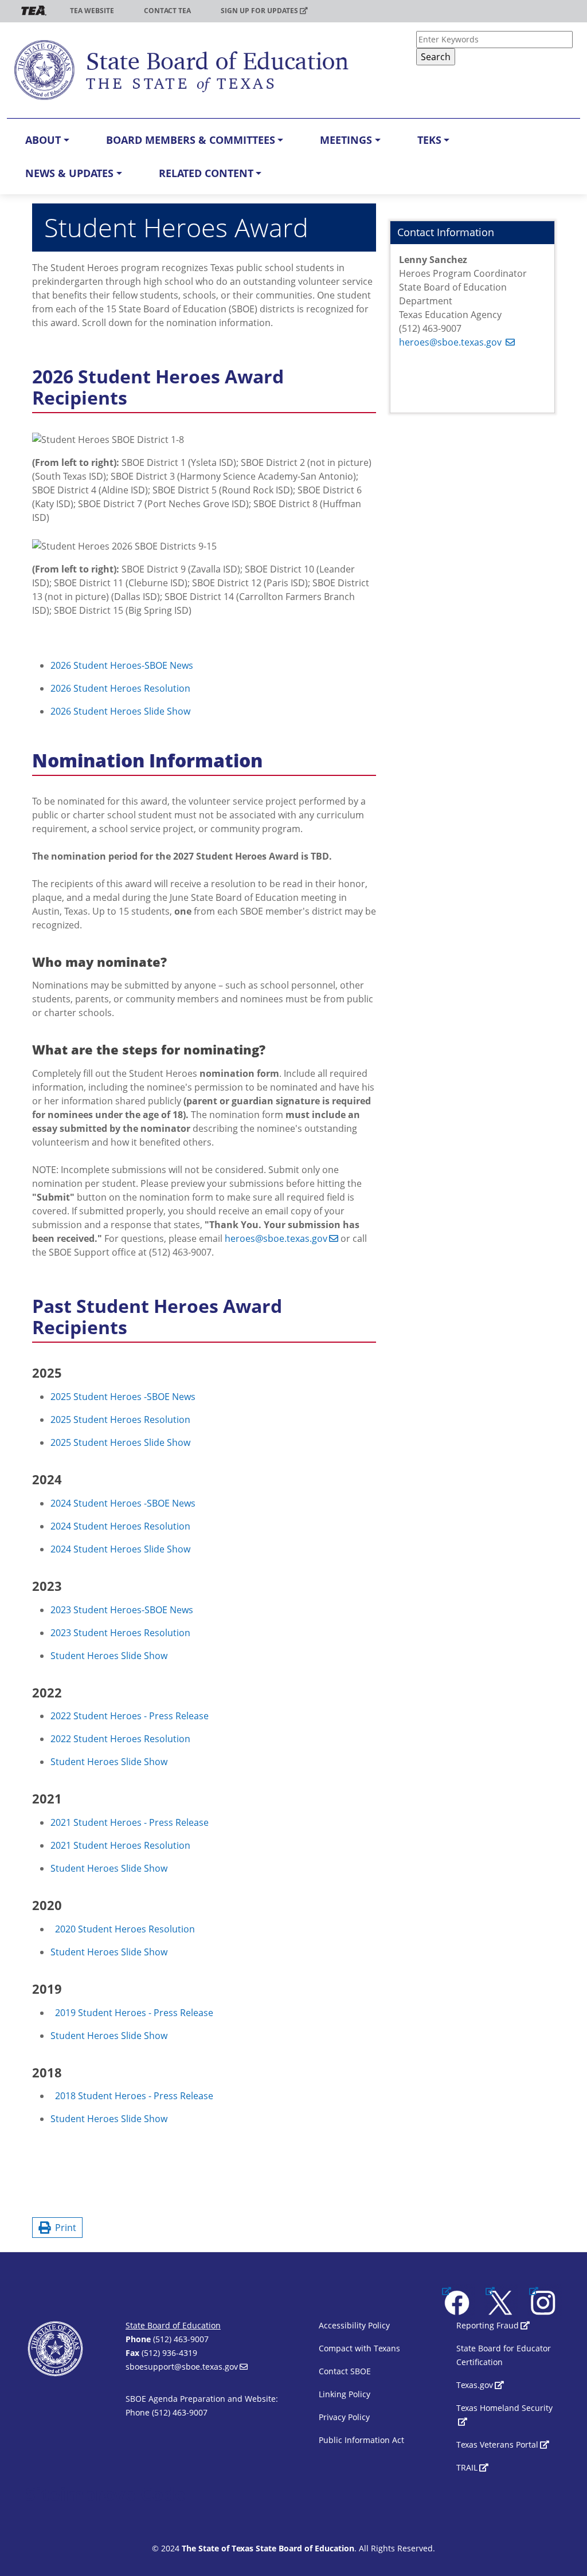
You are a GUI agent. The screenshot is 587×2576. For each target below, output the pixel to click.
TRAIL (467, 2467)
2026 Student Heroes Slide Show (120, 711)
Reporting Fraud (488, 2325)
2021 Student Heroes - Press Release (130, 1822)
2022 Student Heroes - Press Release (130, 1716)
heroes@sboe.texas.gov (276, 1238)
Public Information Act (361, 2440)
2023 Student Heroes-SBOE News (122, 1610)
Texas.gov (475, 2385)
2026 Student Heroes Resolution (120, 688)
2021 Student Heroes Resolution (120, 1845)
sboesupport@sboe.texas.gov (182, 2367)
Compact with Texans (359, 2348)
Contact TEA (167, 11)
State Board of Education (173, 2325)
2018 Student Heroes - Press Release (134, 2096)
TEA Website (92, 11)
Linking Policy (345, 2394)
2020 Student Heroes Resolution (125, 1929)
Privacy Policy (344, 2417)
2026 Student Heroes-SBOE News (122, 665)
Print (63, 2228)
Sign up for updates (259, 11)
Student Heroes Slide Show (109, 1656)
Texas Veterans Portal (497, 2444)
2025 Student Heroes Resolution (120, 1420)
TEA (34, 11)
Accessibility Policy (354, 2325)
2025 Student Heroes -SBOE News (123, 1397)
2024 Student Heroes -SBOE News (123, 1503)
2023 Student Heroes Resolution (120, 1633)
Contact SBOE (345, 2371)
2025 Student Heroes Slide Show (120, 1442)
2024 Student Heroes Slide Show (120, 1549)
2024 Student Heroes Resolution (120, 1526)
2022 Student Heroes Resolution (120, 1739)
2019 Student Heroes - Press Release (134, 2013)
